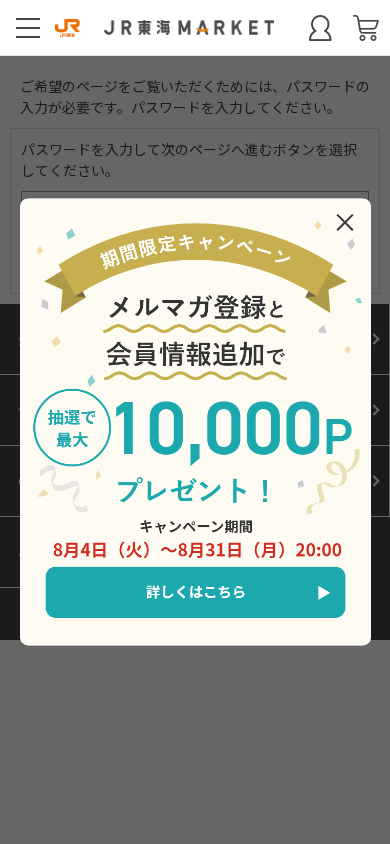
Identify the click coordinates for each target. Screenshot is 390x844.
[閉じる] (345, 222)
